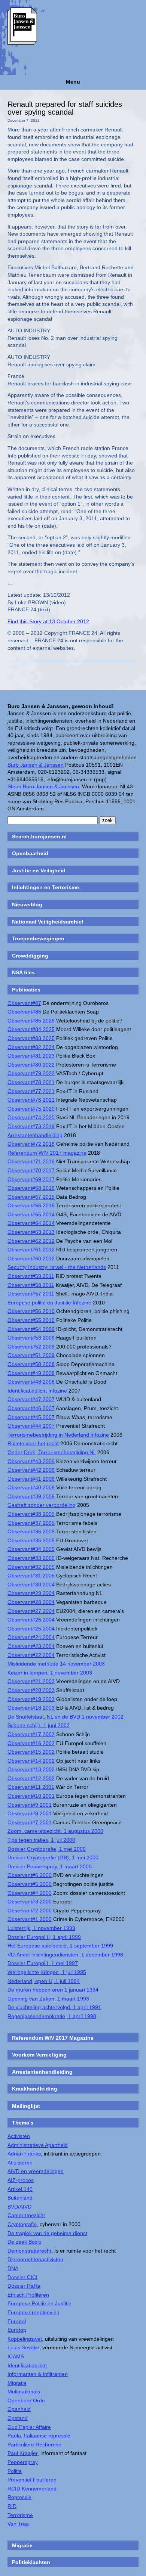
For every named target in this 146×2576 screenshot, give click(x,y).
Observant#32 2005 (31, 1567)
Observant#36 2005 (31, 1531)
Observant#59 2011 (31, 1276)
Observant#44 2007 (31, 1426)
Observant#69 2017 (31, 1179)
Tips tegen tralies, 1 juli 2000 (41, 1840)
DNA (13, 2268)
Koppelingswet (25, 2339)
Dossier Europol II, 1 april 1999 (44, 1937)
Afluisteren (20, 2163)
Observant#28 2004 (31, 1602)
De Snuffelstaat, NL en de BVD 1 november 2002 (66, 1717)
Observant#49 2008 (31, 1373)
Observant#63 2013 (31, 1232)
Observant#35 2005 (31, 1540)
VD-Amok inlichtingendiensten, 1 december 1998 (65, 1955)
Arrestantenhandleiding (35, 1135)
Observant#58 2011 (31, 1285)
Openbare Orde (26, 2400)
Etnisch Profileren (28, 2295)
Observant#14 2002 (31, 1761)
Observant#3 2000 (30, 1902)
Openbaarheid (30, 853)
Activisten (19, 2136)
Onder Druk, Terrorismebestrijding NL (52, 1452)
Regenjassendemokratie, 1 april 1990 (52, 2016)
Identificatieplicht (27, 2365)
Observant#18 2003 (31, 1708)
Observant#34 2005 (31, 1549)
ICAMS (16, 2356)
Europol (17, 2321)
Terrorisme (20, 2515)
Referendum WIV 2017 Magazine (53, 2038)
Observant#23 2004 (31, 1646)
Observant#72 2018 (31, 1144)
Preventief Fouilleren (32, 2480)
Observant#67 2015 (31, 1197)
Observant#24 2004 (31, 1637)
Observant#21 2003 (31, 1681)
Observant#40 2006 (31, 1487)
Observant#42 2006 (31, 1470)
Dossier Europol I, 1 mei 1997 (43, 1963)
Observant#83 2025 (31, 1038)
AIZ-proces (21, 2180)
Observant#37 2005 (31, 1523)
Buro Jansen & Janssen (36, 765)
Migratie (17, 2383)
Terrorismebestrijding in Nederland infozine (58, 1435)
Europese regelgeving (34, 2312)
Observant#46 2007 (31, 1408)
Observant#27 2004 (31, 1611)
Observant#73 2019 (31, 1126)
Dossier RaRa (24, 2286)
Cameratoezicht (26, 2215)
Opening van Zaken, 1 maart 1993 (48, 1999)
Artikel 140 (20, 2189)
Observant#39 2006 (31, 1496)
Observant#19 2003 (31, 1699)
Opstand (18, 2418)
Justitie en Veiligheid (39, 870)
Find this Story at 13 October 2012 (48, 621)
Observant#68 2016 (31, 1188)
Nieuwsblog (27, 904)
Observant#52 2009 (31, 1347)
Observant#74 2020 (31, 1117)
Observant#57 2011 (31, 1294)
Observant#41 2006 (31, 1479)
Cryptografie (22, 2224)
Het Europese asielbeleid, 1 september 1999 (60, 1946)
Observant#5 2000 (30, 1884)
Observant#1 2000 (30, 1919)
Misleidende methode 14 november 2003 (56, 1664)
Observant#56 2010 (31, 1311)
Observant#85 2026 (31, 1021)
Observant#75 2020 (31, 1109)
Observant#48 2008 (31, 1382)
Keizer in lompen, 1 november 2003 (50, 1673)
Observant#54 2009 (31, 1329)
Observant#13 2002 (31, 1769)
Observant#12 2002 (31, 1778)
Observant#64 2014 (31, 1223)
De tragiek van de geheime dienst (47, 2233)
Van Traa (18, 2524)
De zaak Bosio (25, 2242)
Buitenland (20, 2198)
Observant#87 (24, 1003)
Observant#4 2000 (30, 1893)
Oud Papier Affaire (29, 2427)
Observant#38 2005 (31, 1514)
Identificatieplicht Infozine (37, 1391)
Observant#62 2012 (31, 1241)
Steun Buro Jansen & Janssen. (44, 786)
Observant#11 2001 (31, 1787)
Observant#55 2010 (31, 1320)
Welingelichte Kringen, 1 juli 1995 (47, 1972)
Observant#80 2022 (31, 1065)
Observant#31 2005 (31, 1576)
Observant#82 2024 (31, 1047)
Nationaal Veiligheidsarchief (48, 922)
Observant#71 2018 (31, 1161)
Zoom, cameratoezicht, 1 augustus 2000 (55, 1831)
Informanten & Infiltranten (38, 2374)
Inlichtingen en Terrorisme (45, 887)
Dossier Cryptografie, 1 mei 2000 (47, 1849)
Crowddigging (30, 956)
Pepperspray (23, 2462)
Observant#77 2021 (31, 1091)
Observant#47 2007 (31, 1399)
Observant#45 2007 (31, 1417)
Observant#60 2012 (31, 1258)
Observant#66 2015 (31, 1205)
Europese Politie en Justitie (39, 2303)
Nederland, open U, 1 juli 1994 (44, 1981)
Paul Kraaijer (22, 2453)
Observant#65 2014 (31, 1214)
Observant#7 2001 (30, 1822)
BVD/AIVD (19, 2207)
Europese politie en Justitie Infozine (49, 1303)
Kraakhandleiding (35, 2089)
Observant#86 (24, 1012)
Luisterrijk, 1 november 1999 (41, 1928)
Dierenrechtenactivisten (35, 2259)
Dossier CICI (22, 2277)
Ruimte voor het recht (33, 1443)
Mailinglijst (26, 2106)
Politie (15, 2471)
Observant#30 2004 (31, 1585)
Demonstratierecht (29, 2251)
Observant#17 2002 (31, 1734)
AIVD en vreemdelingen (36, 2171)
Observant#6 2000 (30, 1875)
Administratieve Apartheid (38, 2145)
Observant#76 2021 (31, 1100)
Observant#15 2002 (31, 1752)
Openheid (19, 2409)
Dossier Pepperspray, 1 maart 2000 (50, 1866)
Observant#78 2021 (31, 1082)
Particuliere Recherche (34, 2445)
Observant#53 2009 (31, 1338)
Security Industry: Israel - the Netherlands (57, 1267)
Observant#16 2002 (31, 1743)
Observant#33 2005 (31, 1558)
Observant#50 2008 (31, 1364)
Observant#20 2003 (31, 1690)
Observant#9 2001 (30, 1805)
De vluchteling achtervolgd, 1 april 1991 (54, 2007)
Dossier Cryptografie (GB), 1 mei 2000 (53, 1857)
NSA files (23, 972)
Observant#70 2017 (31, 1170)
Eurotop (17, 2330)
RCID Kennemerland (32, 2489)
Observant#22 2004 (31, 1655)
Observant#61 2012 (31, 1250)
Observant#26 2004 (31, 1620)
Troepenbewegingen (38, 938)
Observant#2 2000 (30, 1911)
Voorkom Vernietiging (39, 2055)
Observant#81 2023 (31, 1056)
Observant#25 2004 (31, 1629)
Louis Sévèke (23, 2347)
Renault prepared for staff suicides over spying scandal (65, 108)
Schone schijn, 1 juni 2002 (39, 1725)
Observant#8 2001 (30, 1813)
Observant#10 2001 (31, 1796)
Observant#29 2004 (31, 1593)
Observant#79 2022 (31, 1073)
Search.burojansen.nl (39, 837)
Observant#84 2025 (31, 1029)
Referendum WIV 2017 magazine (47, 1153)
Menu (73, 82)
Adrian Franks (24, 2154)
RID (12, 2506)
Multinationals (24, 2392)
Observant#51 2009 (31, 1355)
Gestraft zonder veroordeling (42, 1505)
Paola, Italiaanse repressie (39, 2436)
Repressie (19, 2497)
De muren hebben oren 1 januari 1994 (53, 1990)
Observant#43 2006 (31, 1461)
